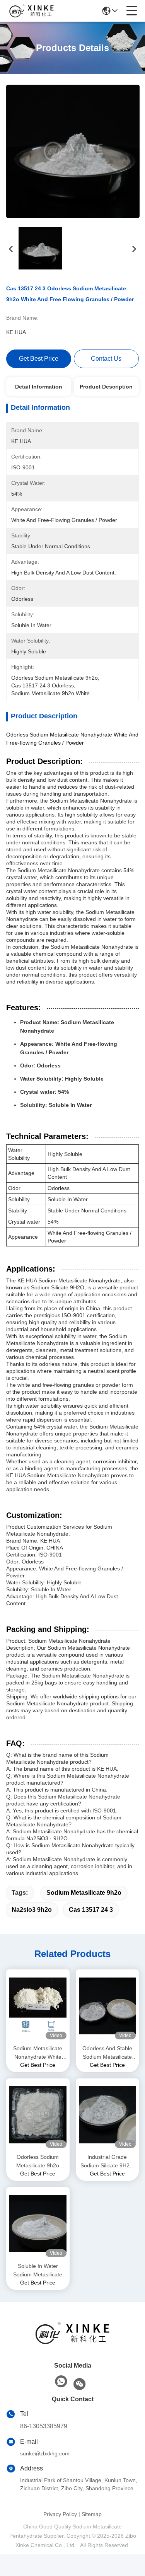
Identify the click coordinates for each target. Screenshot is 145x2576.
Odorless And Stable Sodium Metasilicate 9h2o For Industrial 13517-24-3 (107, 2053)
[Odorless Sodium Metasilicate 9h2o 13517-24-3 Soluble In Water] (38, 2115)
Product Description (106, 387)
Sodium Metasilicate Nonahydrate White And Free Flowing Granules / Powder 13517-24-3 (38, 2053)
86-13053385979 (44, 2426)
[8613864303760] (61, 2382)
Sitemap (92, 2514)
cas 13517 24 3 (91, 1910)
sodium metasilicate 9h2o (84, 1893)
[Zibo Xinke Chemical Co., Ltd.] (32, 11)
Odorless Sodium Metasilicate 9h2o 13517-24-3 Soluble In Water (38, 2162)
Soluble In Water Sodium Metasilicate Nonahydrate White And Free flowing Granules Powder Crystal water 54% (38, 2271)
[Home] (73, 2343)
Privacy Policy (60, 2514)
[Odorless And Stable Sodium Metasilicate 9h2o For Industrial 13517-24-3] (107, 2006)
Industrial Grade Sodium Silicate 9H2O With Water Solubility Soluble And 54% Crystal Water (107, 2162)
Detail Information (39, 387)
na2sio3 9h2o (32, 1910)
